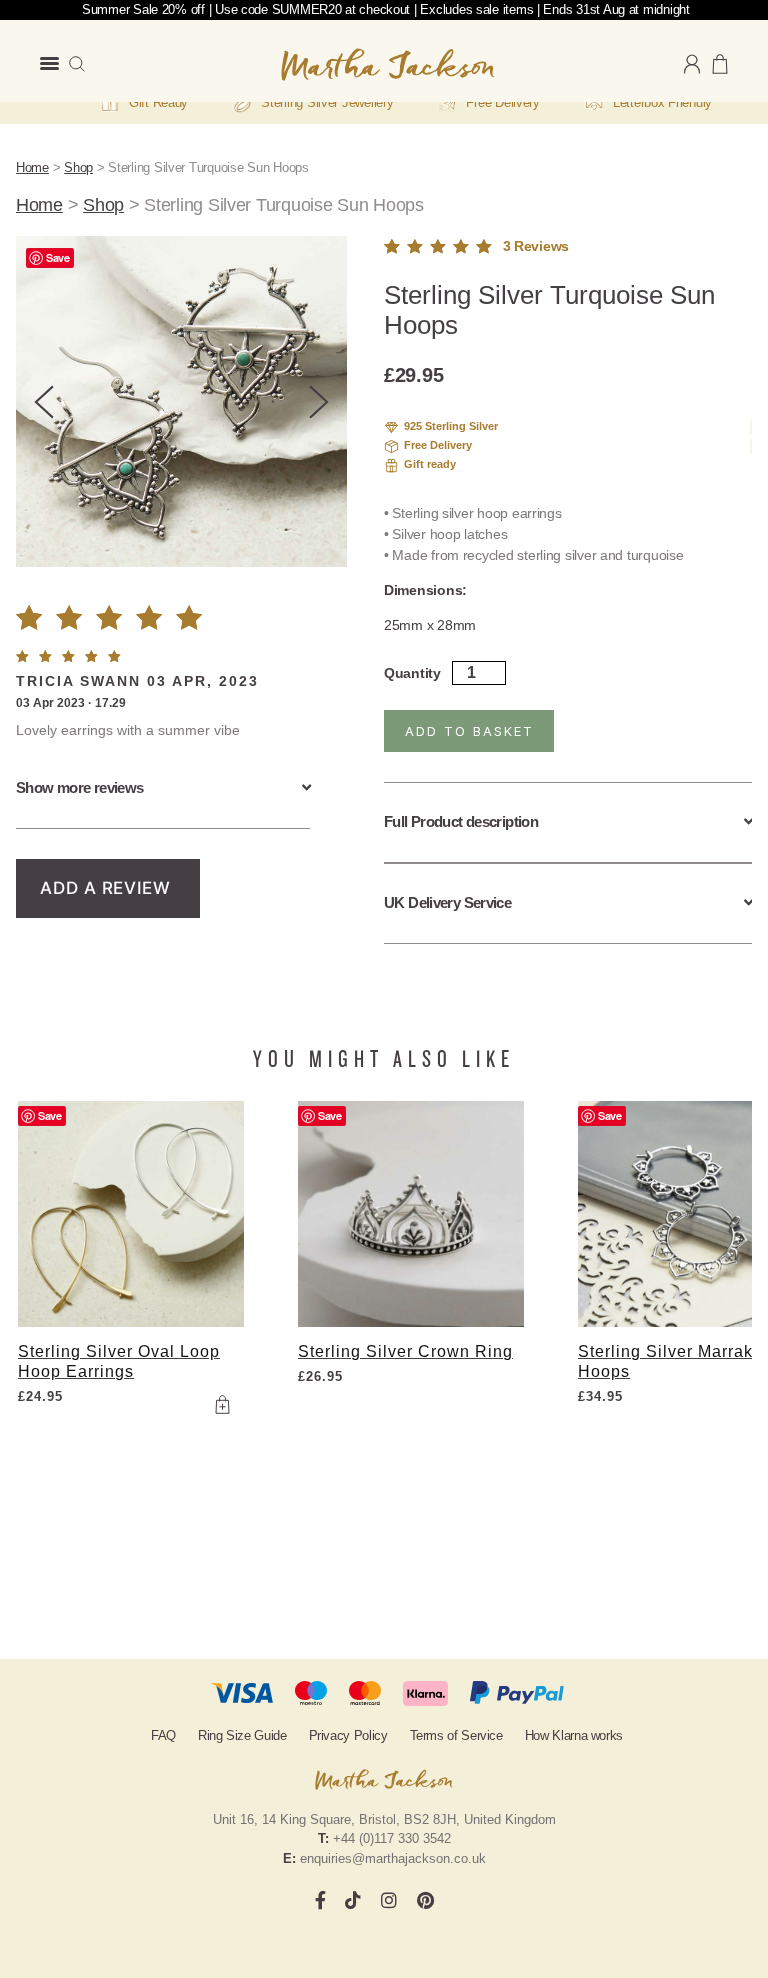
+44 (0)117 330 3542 (392, 1838)
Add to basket (469, 731)
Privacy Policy (348, 1735)
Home (32, 167)
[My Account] (692, 64)
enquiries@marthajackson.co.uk (393, 1858)
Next (319, 402)
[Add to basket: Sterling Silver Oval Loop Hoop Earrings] (222, 1404)
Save (58, 257)
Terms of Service (456, 1735)
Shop (78, 167)
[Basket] (720, 64)
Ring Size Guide (242, 1735)
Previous (44, 402)
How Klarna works (574, 1735)
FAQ (163, 1735)
